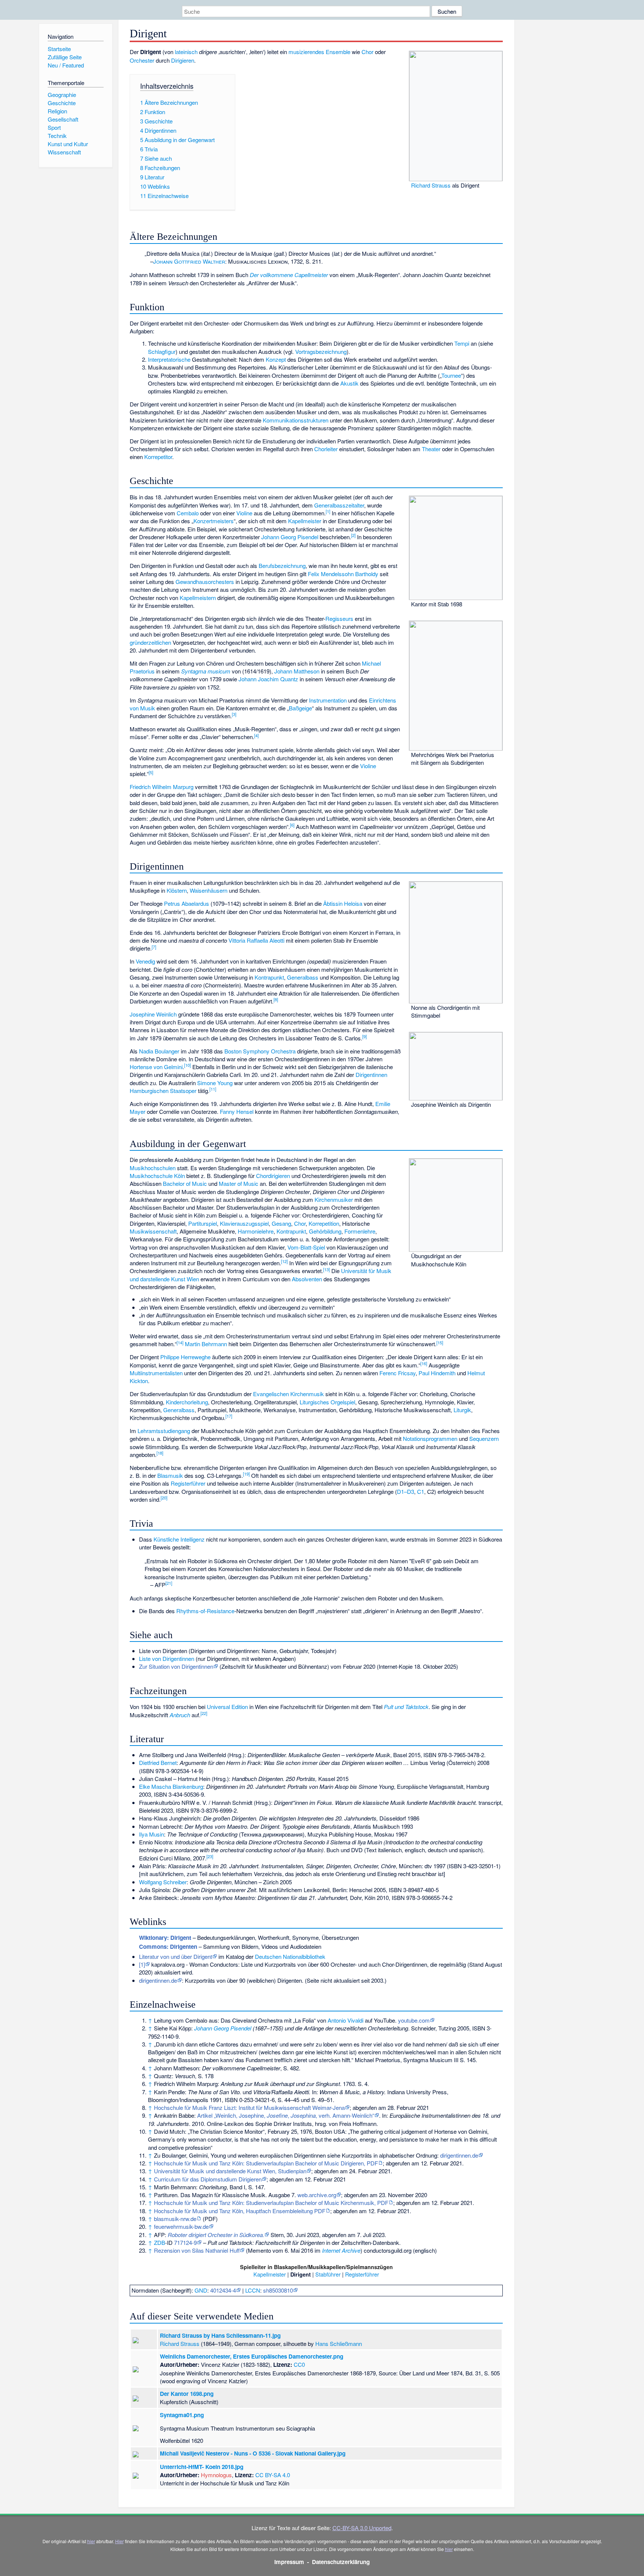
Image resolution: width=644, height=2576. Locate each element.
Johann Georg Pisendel (290, 537)
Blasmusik (170, 1475)
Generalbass (303, 977)
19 (246, 1474)
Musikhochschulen (153, 1168)
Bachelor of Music (185, 1183)
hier (91, 2541)
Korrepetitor (158, 457)
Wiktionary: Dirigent (165, 1938)
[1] (142, 1964)
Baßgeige (300, 708)
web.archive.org (317, 2195)
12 (284, 1261)
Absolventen (307, 1279)
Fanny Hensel (237, 1111)
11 (213, 1089)
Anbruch (180, 1715)
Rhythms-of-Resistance (205, 1611)
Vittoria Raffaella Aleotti (256, 940)
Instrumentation (328, 700)
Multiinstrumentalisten (156, 1373)
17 (229, 1416)
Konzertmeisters (214, 521)
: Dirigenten (168, 1947)
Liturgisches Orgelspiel (327, 1402)
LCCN (253, 2290)
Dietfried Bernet (158, 1763)
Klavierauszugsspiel (244, 1223)
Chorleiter (326, 449)
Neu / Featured (66, 65)
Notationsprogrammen (430, 1438)
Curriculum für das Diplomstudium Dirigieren (208, 2179)
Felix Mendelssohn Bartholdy (343, 574)
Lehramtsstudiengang (164, 1431)
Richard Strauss (431, 185)
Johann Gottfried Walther (189, 261)
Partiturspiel (203, 1223)
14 (180, 1342)
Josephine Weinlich (153, 1014)
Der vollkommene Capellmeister (289, 275)
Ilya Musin (151, 1834)
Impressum (289, 2562)
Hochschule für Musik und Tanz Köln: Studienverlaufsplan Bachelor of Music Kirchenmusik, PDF (271, 2203)
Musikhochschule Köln (157, 1176)
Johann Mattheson (297, 671)
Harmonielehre (256, 1231)
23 (210, 1856)
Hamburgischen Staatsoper (163, 1091)
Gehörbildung (325, 1231)
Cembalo (188, 513)
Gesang (281, 1223)
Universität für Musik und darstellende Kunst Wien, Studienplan (230, 2171)
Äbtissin (333, 903)
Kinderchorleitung (187, 1402)
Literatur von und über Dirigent (176, 1956)
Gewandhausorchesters (205, 582)
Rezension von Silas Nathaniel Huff (197, 2250)
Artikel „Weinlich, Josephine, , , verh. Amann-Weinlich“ (286, 2115)
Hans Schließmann (339, 2343)
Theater (431, 449)
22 (204, 1713)
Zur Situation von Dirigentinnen (176, 1666)
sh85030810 (278, 2290)
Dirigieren (183, 60)
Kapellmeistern (198, 598)
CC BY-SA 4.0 (273, 2475)
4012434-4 (223, 2290)
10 (187, 1065)
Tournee (451, 375)
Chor (367, 52)
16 (424, 1363)
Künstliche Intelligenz (179, 1539)
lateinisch (186, 52)
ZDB (160, 2242)
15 (440, 1342)
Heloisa (353, 903)
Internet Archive (341, 2250)
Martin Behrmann (206, 1344)
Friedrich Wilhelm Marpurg (162, 787)
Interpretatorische (169, 359)
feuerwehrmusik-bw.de (181, 2226)
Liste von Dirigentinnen (167, 1658)
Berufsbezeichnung (282, 566)
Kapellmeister (305, 521)
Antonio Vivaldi (345, 2020)
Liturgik (462, 1410)
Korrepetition (324, 1223)
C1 (421, 1491)
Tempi (462, 343)
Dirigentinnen (371, 1075)
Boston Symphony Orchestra (260, 1051)
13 (326, 1269)
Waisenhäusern (209, 890)
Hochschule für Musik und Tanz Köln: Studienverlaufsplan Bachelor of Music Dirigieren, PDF (266, 2163)
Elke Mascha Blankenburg (171, 1786)
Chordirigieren (273, 1176)
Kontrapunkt (269, 977)
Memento (259, 2250)
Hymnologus (216, 2475)
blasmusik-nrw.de (175, 2219)
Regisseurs (339, 618)
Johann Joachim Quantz (268, 679)
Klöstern (177, 890)
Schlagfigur (162, 351)
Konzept (276, 359)
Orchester (142, 60)
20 (164, 1498)
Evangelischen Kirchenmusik (288, 1394)
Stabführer (328, 2274)
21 (169, 1583)
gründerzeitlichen (150, 642)
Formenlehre (360, 1231)
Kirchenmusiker (334, 1199)
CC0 (299, 2364)
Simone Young (215, 1083)
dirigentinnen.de (158, 1980)
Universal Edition (227, 1707)
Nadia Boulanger (159, 1051)
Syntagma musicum (206, 671)
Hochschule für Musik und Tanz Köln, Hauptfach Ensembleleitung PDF (240, 2211)
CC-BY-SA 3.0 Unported (362, 2528)
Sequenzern (484, 1438)
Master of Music (239, 1183)
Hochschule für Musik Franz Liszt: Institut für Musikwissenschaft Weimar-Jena (249, 2107)
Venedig (145, 961)
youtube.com (414, 2020)
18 (160, 1453)
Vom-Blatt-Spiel (306, 1247)
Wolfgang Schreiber (163, 1882)
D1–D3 (405, 1491)
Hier (119, 2541)
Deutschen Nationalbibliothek (290, 1956)
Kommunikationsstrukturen (296, 420)
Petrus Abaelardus (187, 903)
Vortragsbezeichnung (321, 351)
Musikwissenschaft (153, 1231)
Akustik (349, 383)
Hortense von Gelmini (156, 1067)
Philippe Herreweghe (185, 1357)
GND (201, 2290)
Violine (244, 513)
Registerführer (188, 1483)
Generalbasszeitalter (339, 505)
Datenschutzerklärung (341, 2562)
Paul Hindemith (437, 1373)
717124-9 (185, 2242)
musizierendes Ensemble (319, 52)
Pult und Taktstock (406, 1707)
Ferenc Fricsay (397, 1373)
